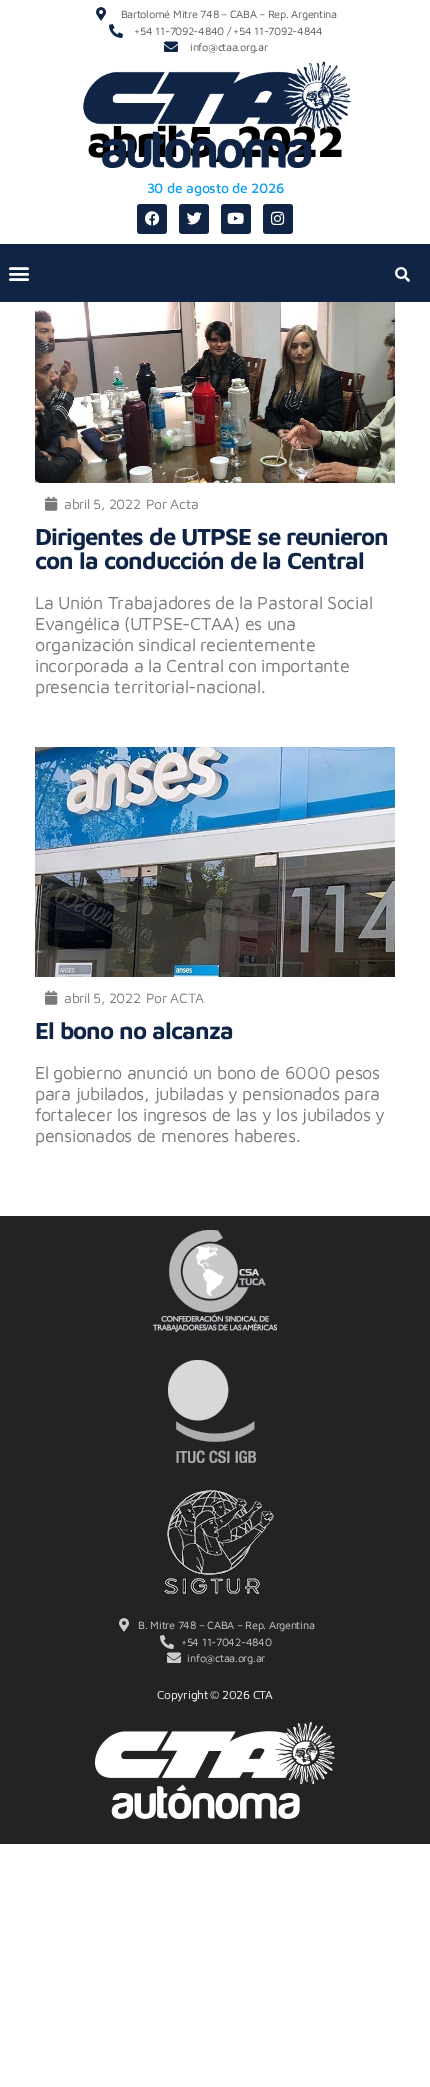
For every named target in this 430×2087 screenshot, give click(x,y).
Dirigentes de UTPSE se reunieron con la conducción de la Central (211, 548)
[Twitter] (194, 219)
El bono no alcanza (134, 1030)
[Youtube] (236, 219)
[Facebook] (152, 219)
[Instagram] (278, 219)
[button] (18, 272)
